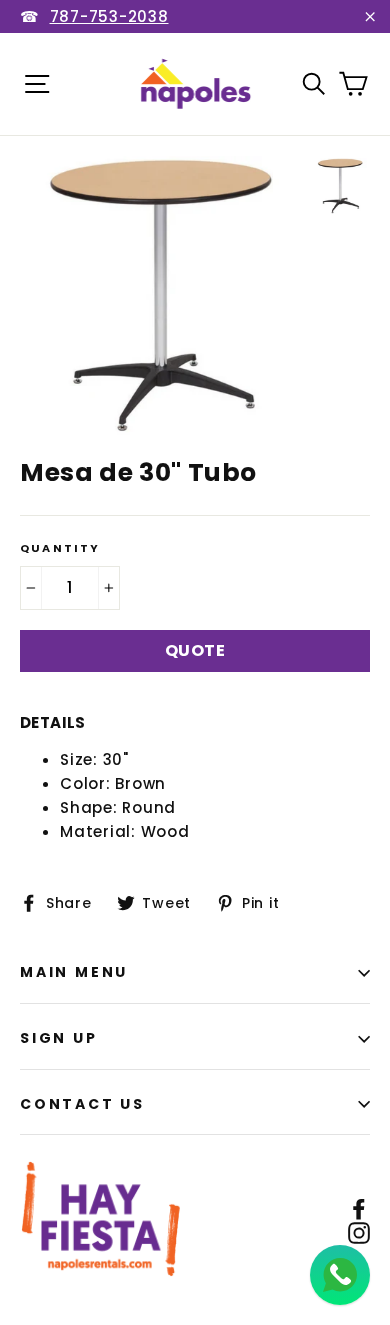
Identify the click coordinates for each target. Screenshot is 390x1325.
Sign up (59, 1038)
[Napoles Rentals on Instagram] (359, 1232)
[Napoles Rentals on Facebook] (359, 1208)
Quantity (60, 548)
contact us (82, 1104)
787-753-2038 (109, 16)
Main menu (74, 972)
